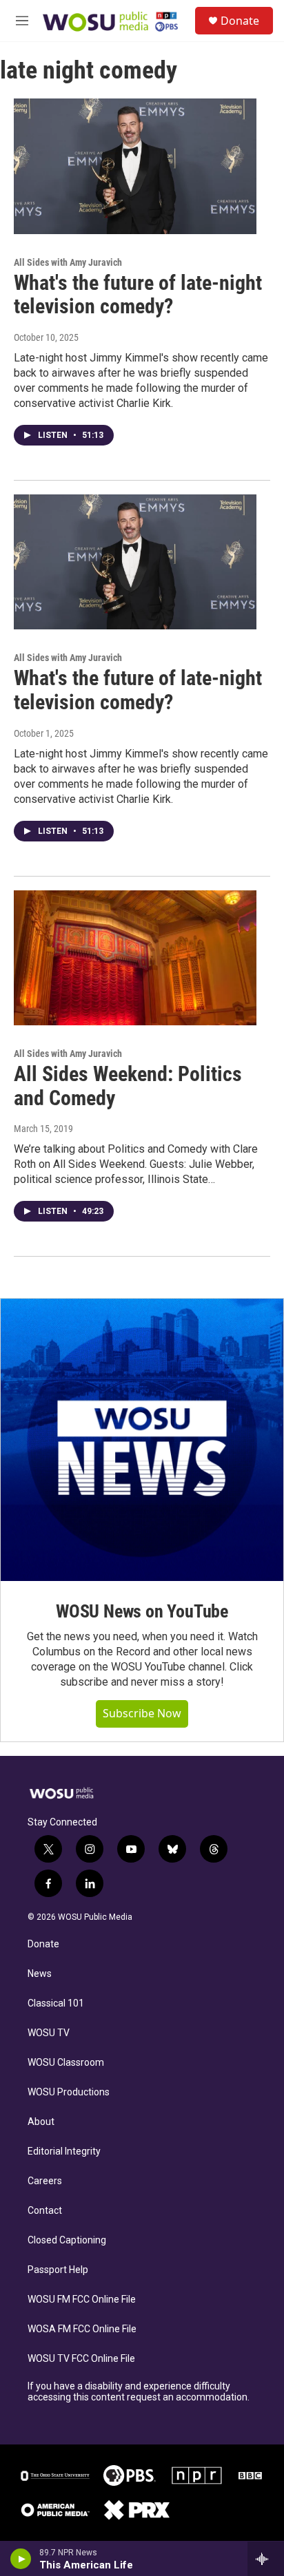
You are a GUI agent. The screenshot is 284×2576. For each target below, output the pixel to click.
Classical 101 (56, 2003)
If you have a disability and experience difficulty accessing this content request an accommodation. (139, 2392)
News (40, 1974)
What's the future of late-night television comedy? (138, 295)
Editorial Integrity (64, 2151)
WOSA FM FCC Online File (82, 2329)
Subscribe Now (142, 1713)
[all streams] (266, 2559)
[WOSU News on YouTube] (142, 1440)
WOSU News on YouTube (142, 1611)
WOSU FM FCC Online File (82, 2300)
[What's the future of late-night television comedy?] (135, 166)
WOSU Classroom (66, 2063)
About (41, 2122)
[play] (21, 2559)
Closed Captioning (67, 2240)
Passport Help (58, 2270)
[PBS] (130, 2475)
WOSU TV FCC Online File (81, 2359)
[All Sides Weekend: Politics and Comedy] (135, 958)
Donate (240, 21)
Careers (45, 2181)
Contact (45, 2211)
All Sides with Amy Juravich (68, 262)
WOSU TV (49, 2033)
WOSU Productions (69, 2092)
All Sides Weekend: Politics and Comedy (128, 1086)
